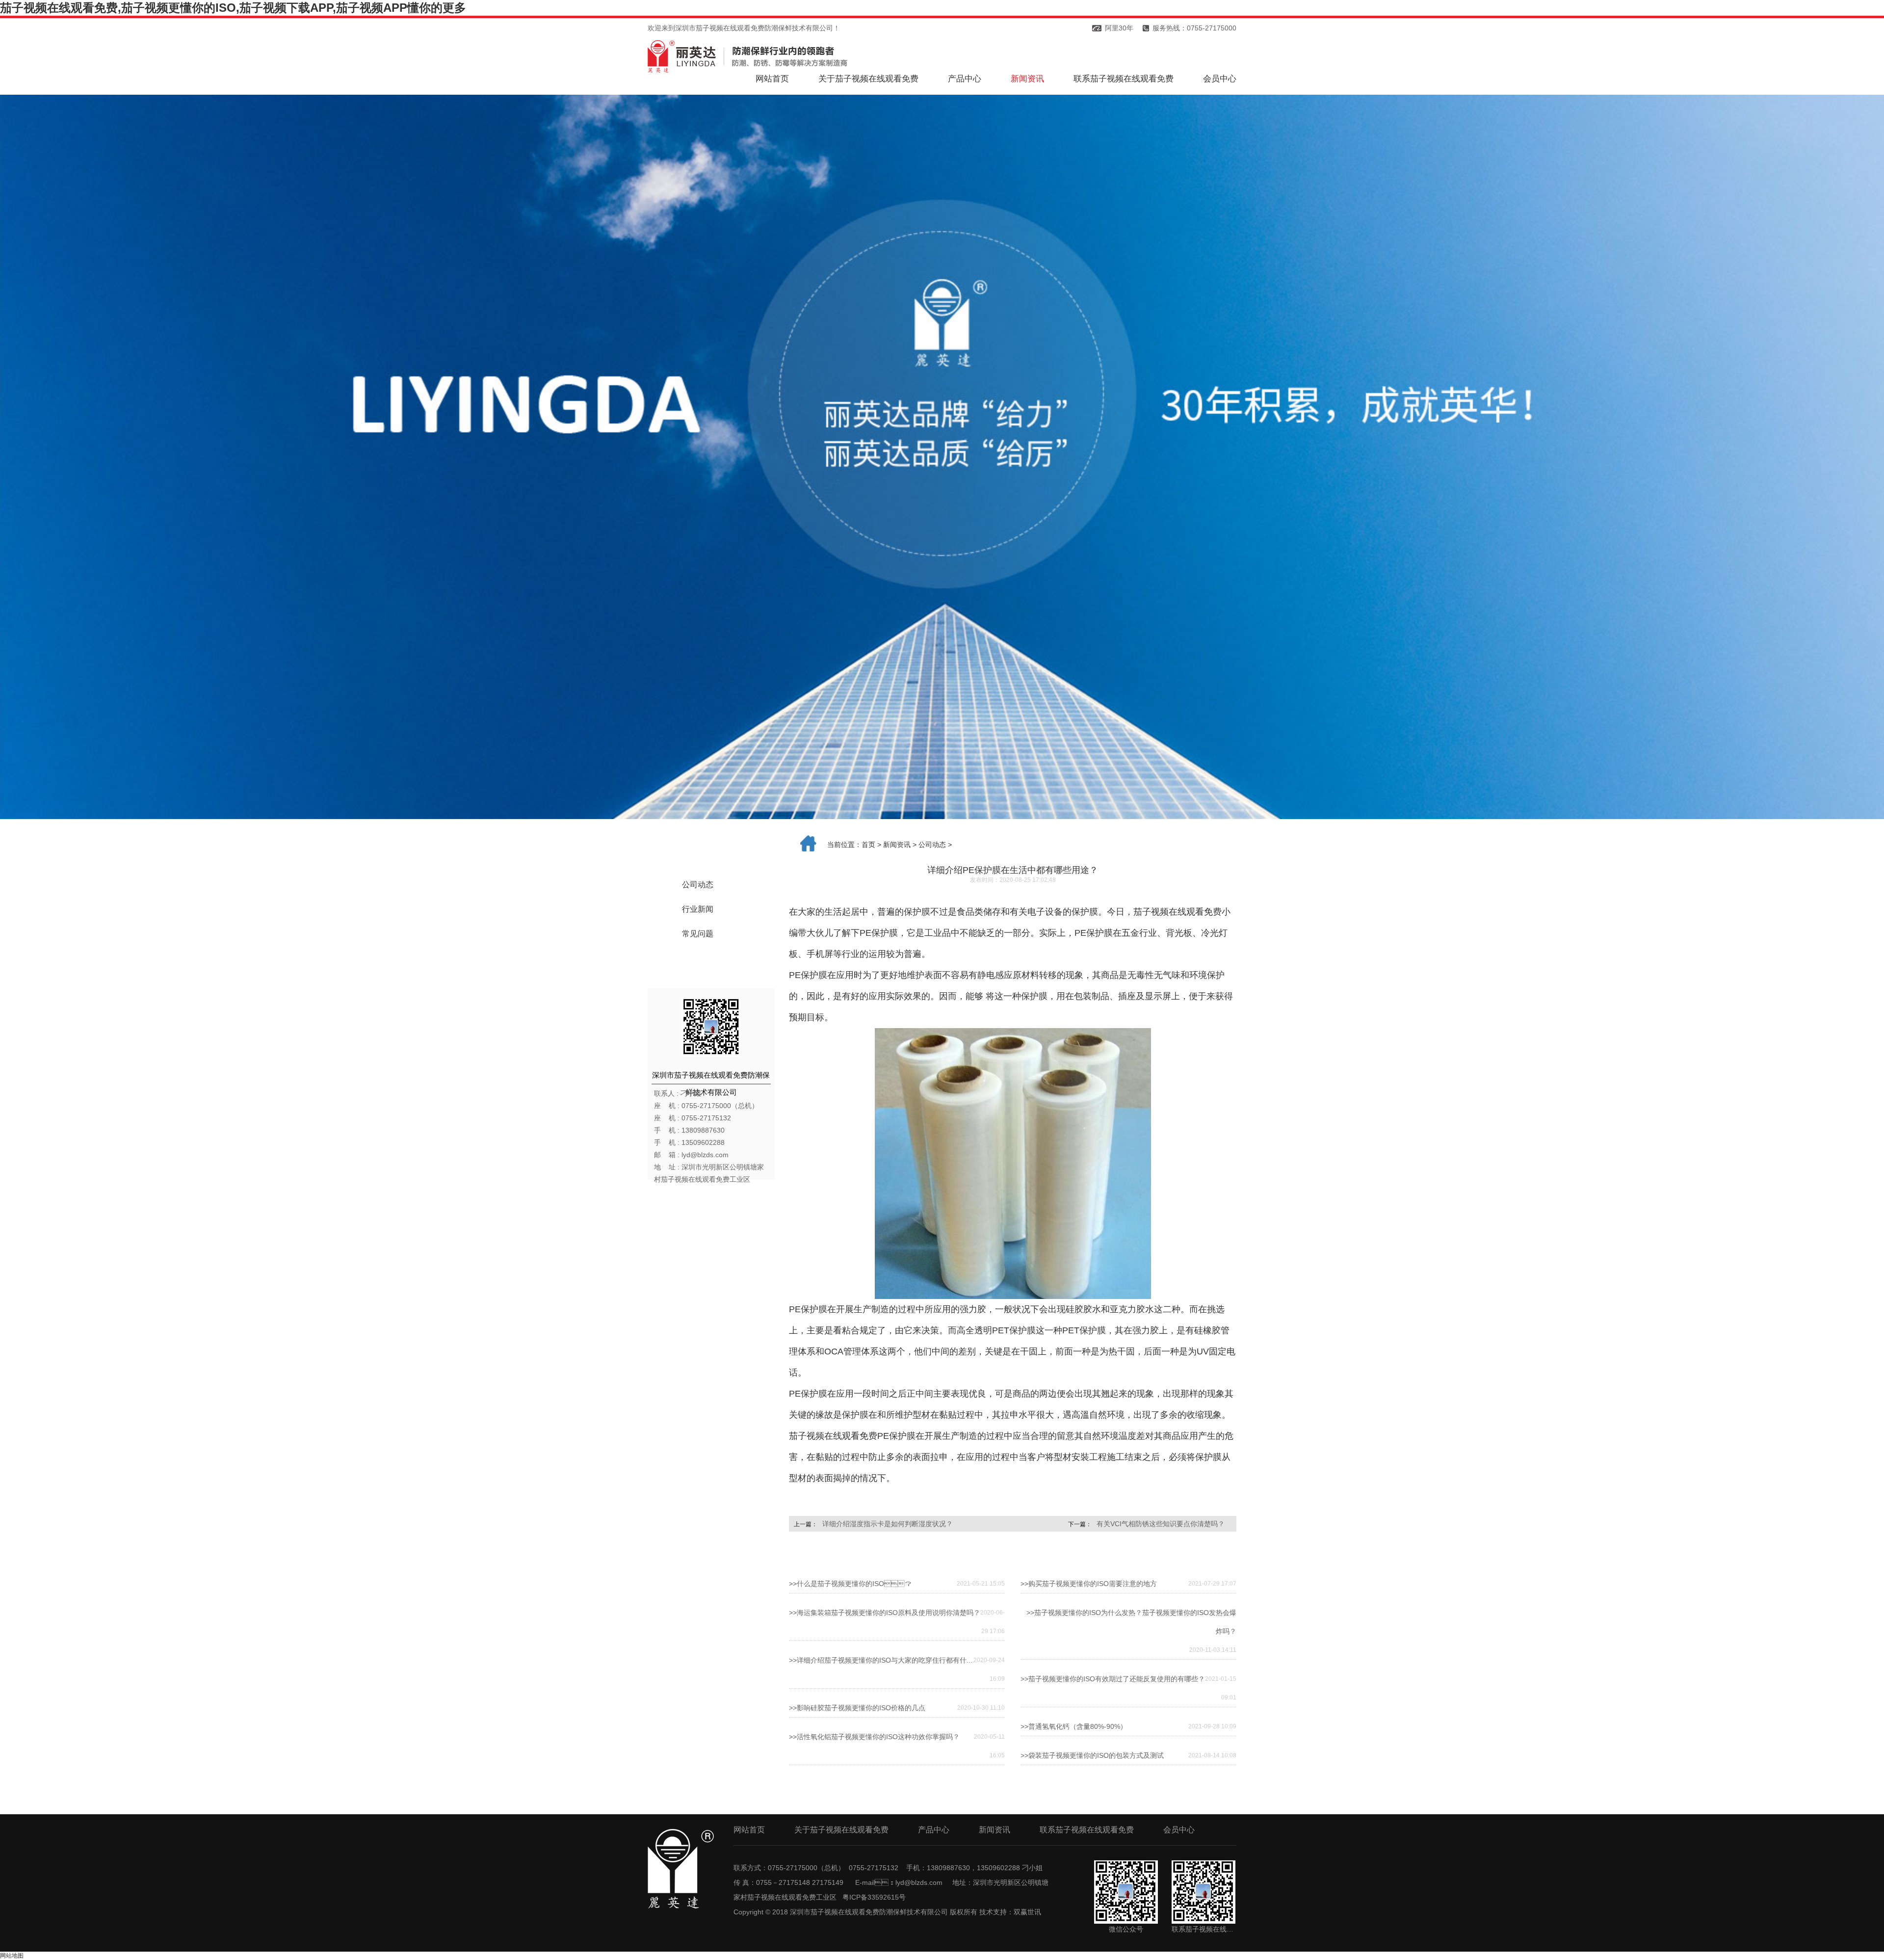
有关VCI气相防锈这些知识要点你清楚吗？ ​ (1162, 1524)
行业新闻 (698, 909)
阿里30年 (1119, 28)
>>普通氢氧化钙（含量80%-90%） (1074, 1726)
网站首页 (772, 79)
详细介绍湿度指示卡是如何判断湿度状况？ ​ (889, 1524)
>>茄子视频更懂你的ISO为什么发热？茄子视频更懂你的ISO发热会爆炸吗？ (1131, 1622)
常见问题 (698, 934)
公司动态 (698, 885)
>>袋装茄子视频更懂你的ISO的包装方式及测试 (1092, 1755)
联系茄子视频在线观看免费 (1124, 79)
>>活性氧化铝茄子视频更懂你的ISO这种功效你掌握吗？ (874, 1737)
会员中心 (1220, 79)
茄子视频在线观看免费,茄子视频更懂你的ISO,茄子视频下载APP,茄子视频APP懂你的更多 (233, 8)
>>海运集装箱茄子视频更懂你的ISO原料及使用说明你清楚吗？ (885, 1613)
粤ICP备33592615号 (874, 1897)
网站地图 (12, 1956)
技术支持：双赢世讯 (1010, 1912)
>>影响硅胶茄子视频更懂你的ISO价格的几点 (857, 1708)
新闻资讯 (1027, 79)
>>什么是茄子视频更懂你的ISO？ (850, 1584)
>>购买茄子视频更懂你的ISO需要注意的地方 (1089, 1584)
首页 (868, 845)
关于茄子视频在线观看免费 (868, 79)
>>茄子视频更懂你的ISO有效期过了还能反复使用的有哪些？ (1113, 1679)
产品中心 (965, 79)
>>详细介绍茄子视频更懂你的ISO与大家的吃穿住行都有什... (881, 1660)
